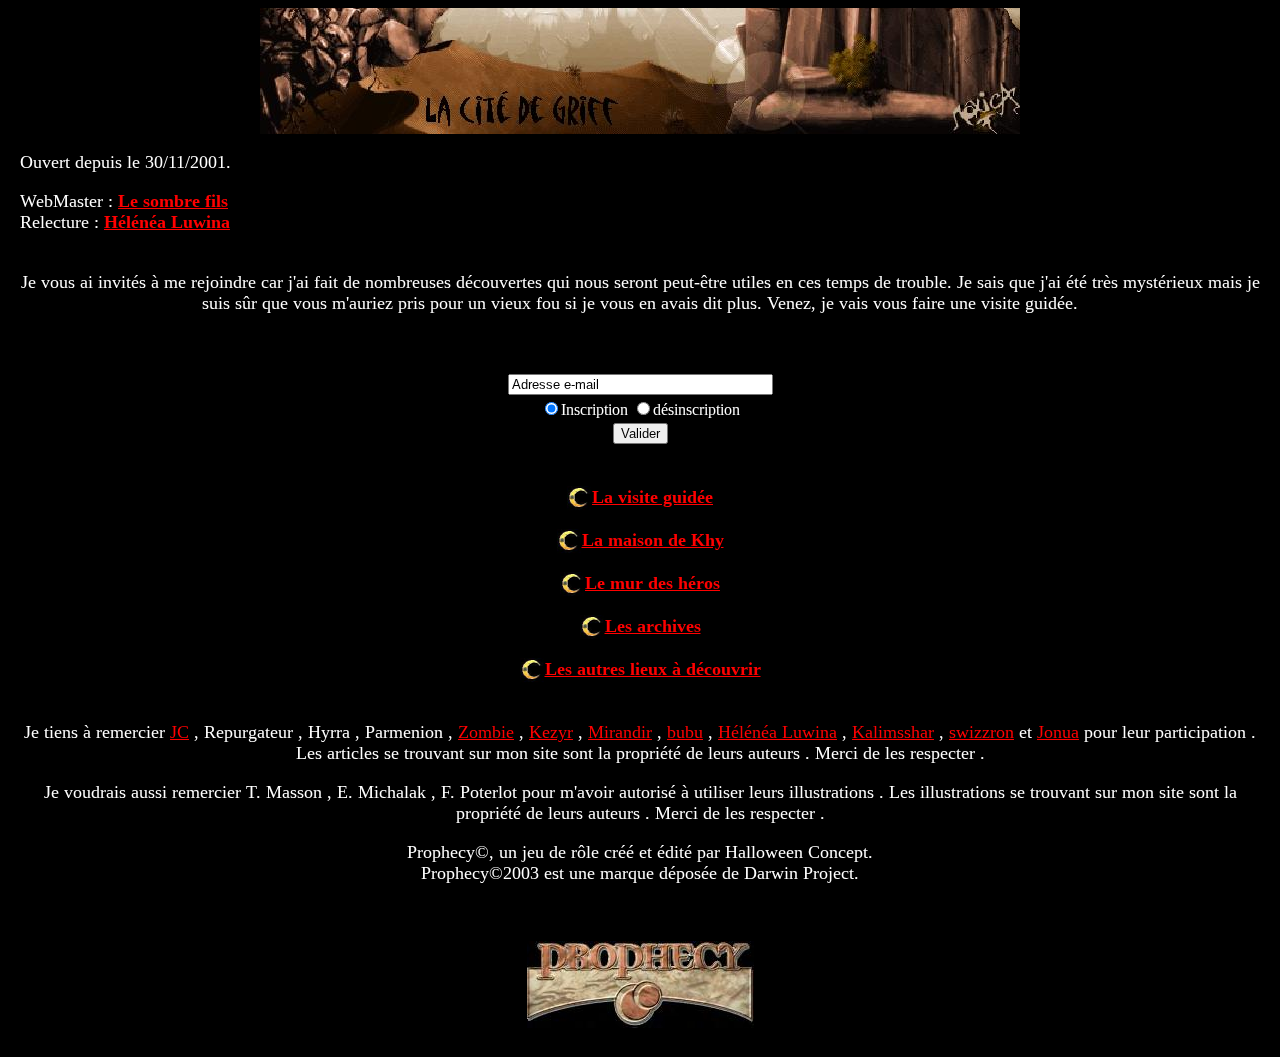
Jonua (1058, 732)
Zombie (486, 732)
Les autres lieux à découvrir (653, 669)
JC (179, 732)
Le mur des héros (652, 583)
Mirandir (620, 732)
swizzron (981, 732)
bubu (685, 732)
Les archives (653, 626)
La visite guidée (652, 497)
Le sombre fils (173, 201)
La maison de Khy (653, 540)
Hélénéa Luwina (167, 222)
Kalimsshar (893, 732)
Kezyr (551, 732)
